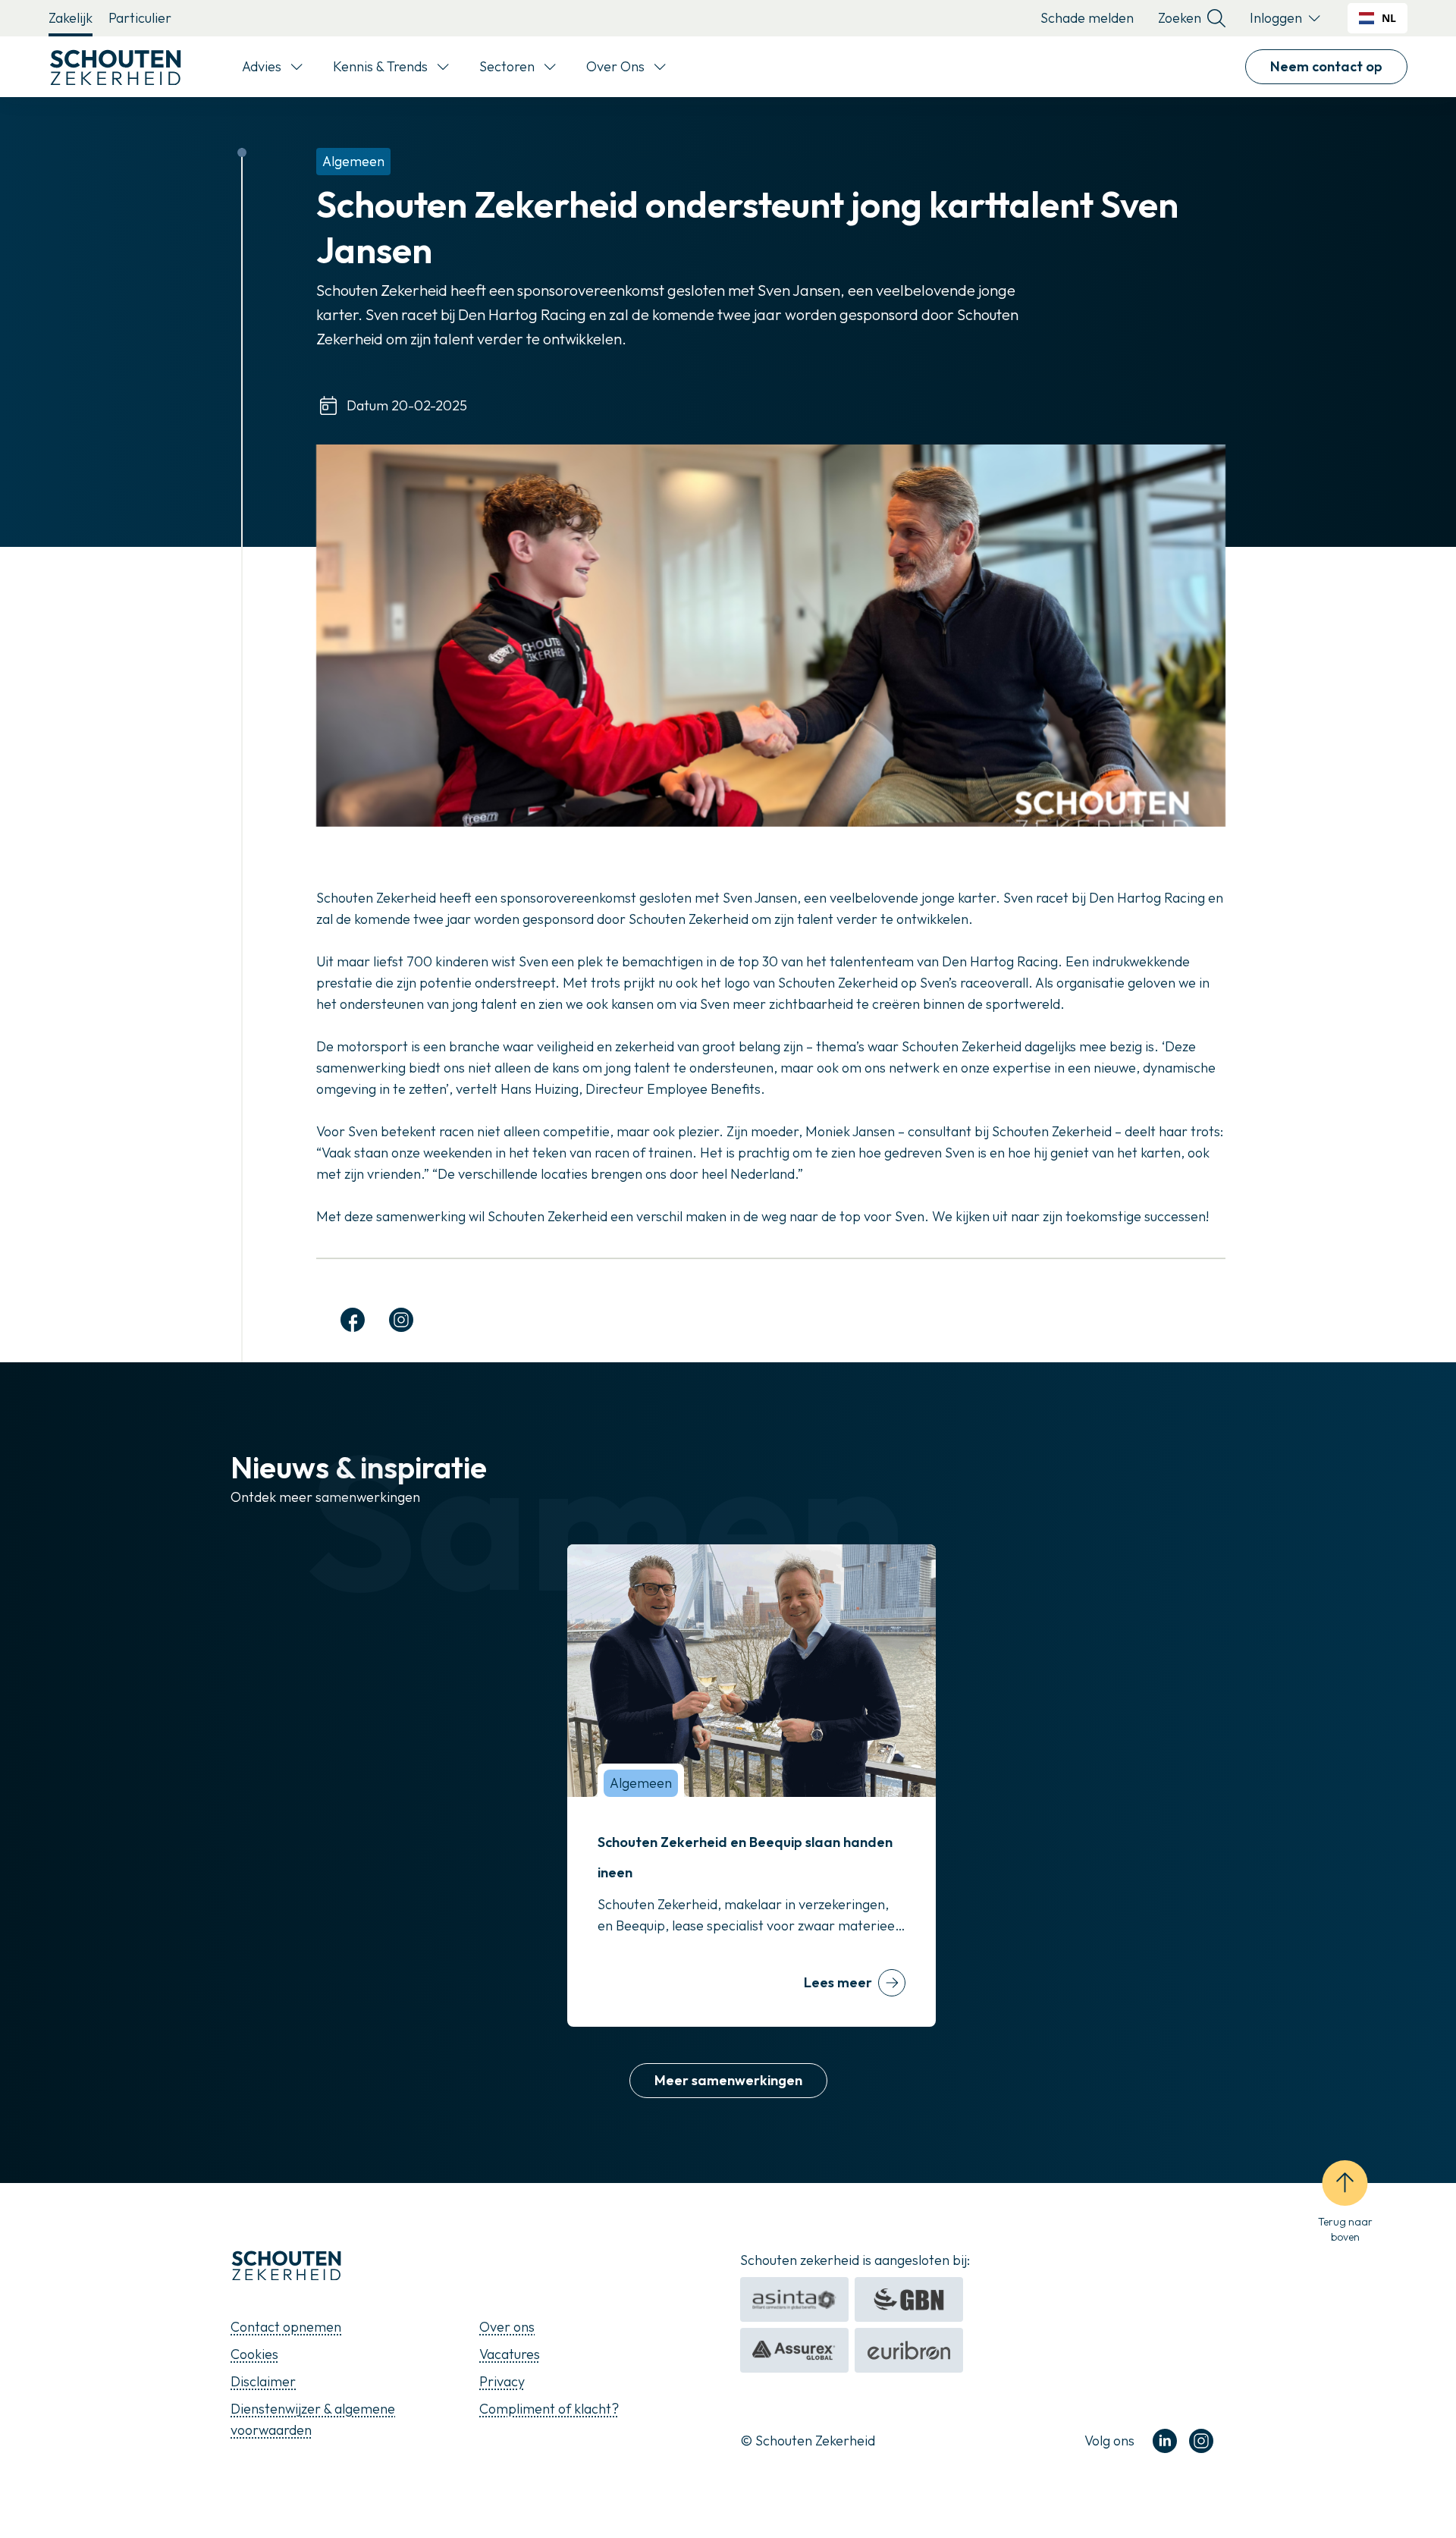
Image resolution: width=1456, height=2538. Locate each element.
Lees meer (838, 1982)
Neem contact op (1326, 66)
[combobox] (1378, 18)
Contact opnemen (286, 2327)
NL (1389, 18)
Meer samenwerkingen (728, 2080)
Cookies (254, 2354)
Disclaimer (263, 2381)
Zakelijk (71, 18)
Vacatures (510, 2354)
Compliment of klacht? (549, 2409)
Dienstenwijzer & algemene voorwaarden (313, 2419)
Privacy (502, 2381)
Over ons (507, 2327)
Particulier (140, 18)
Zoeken (1180, 18)
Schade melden (1087, 18)
